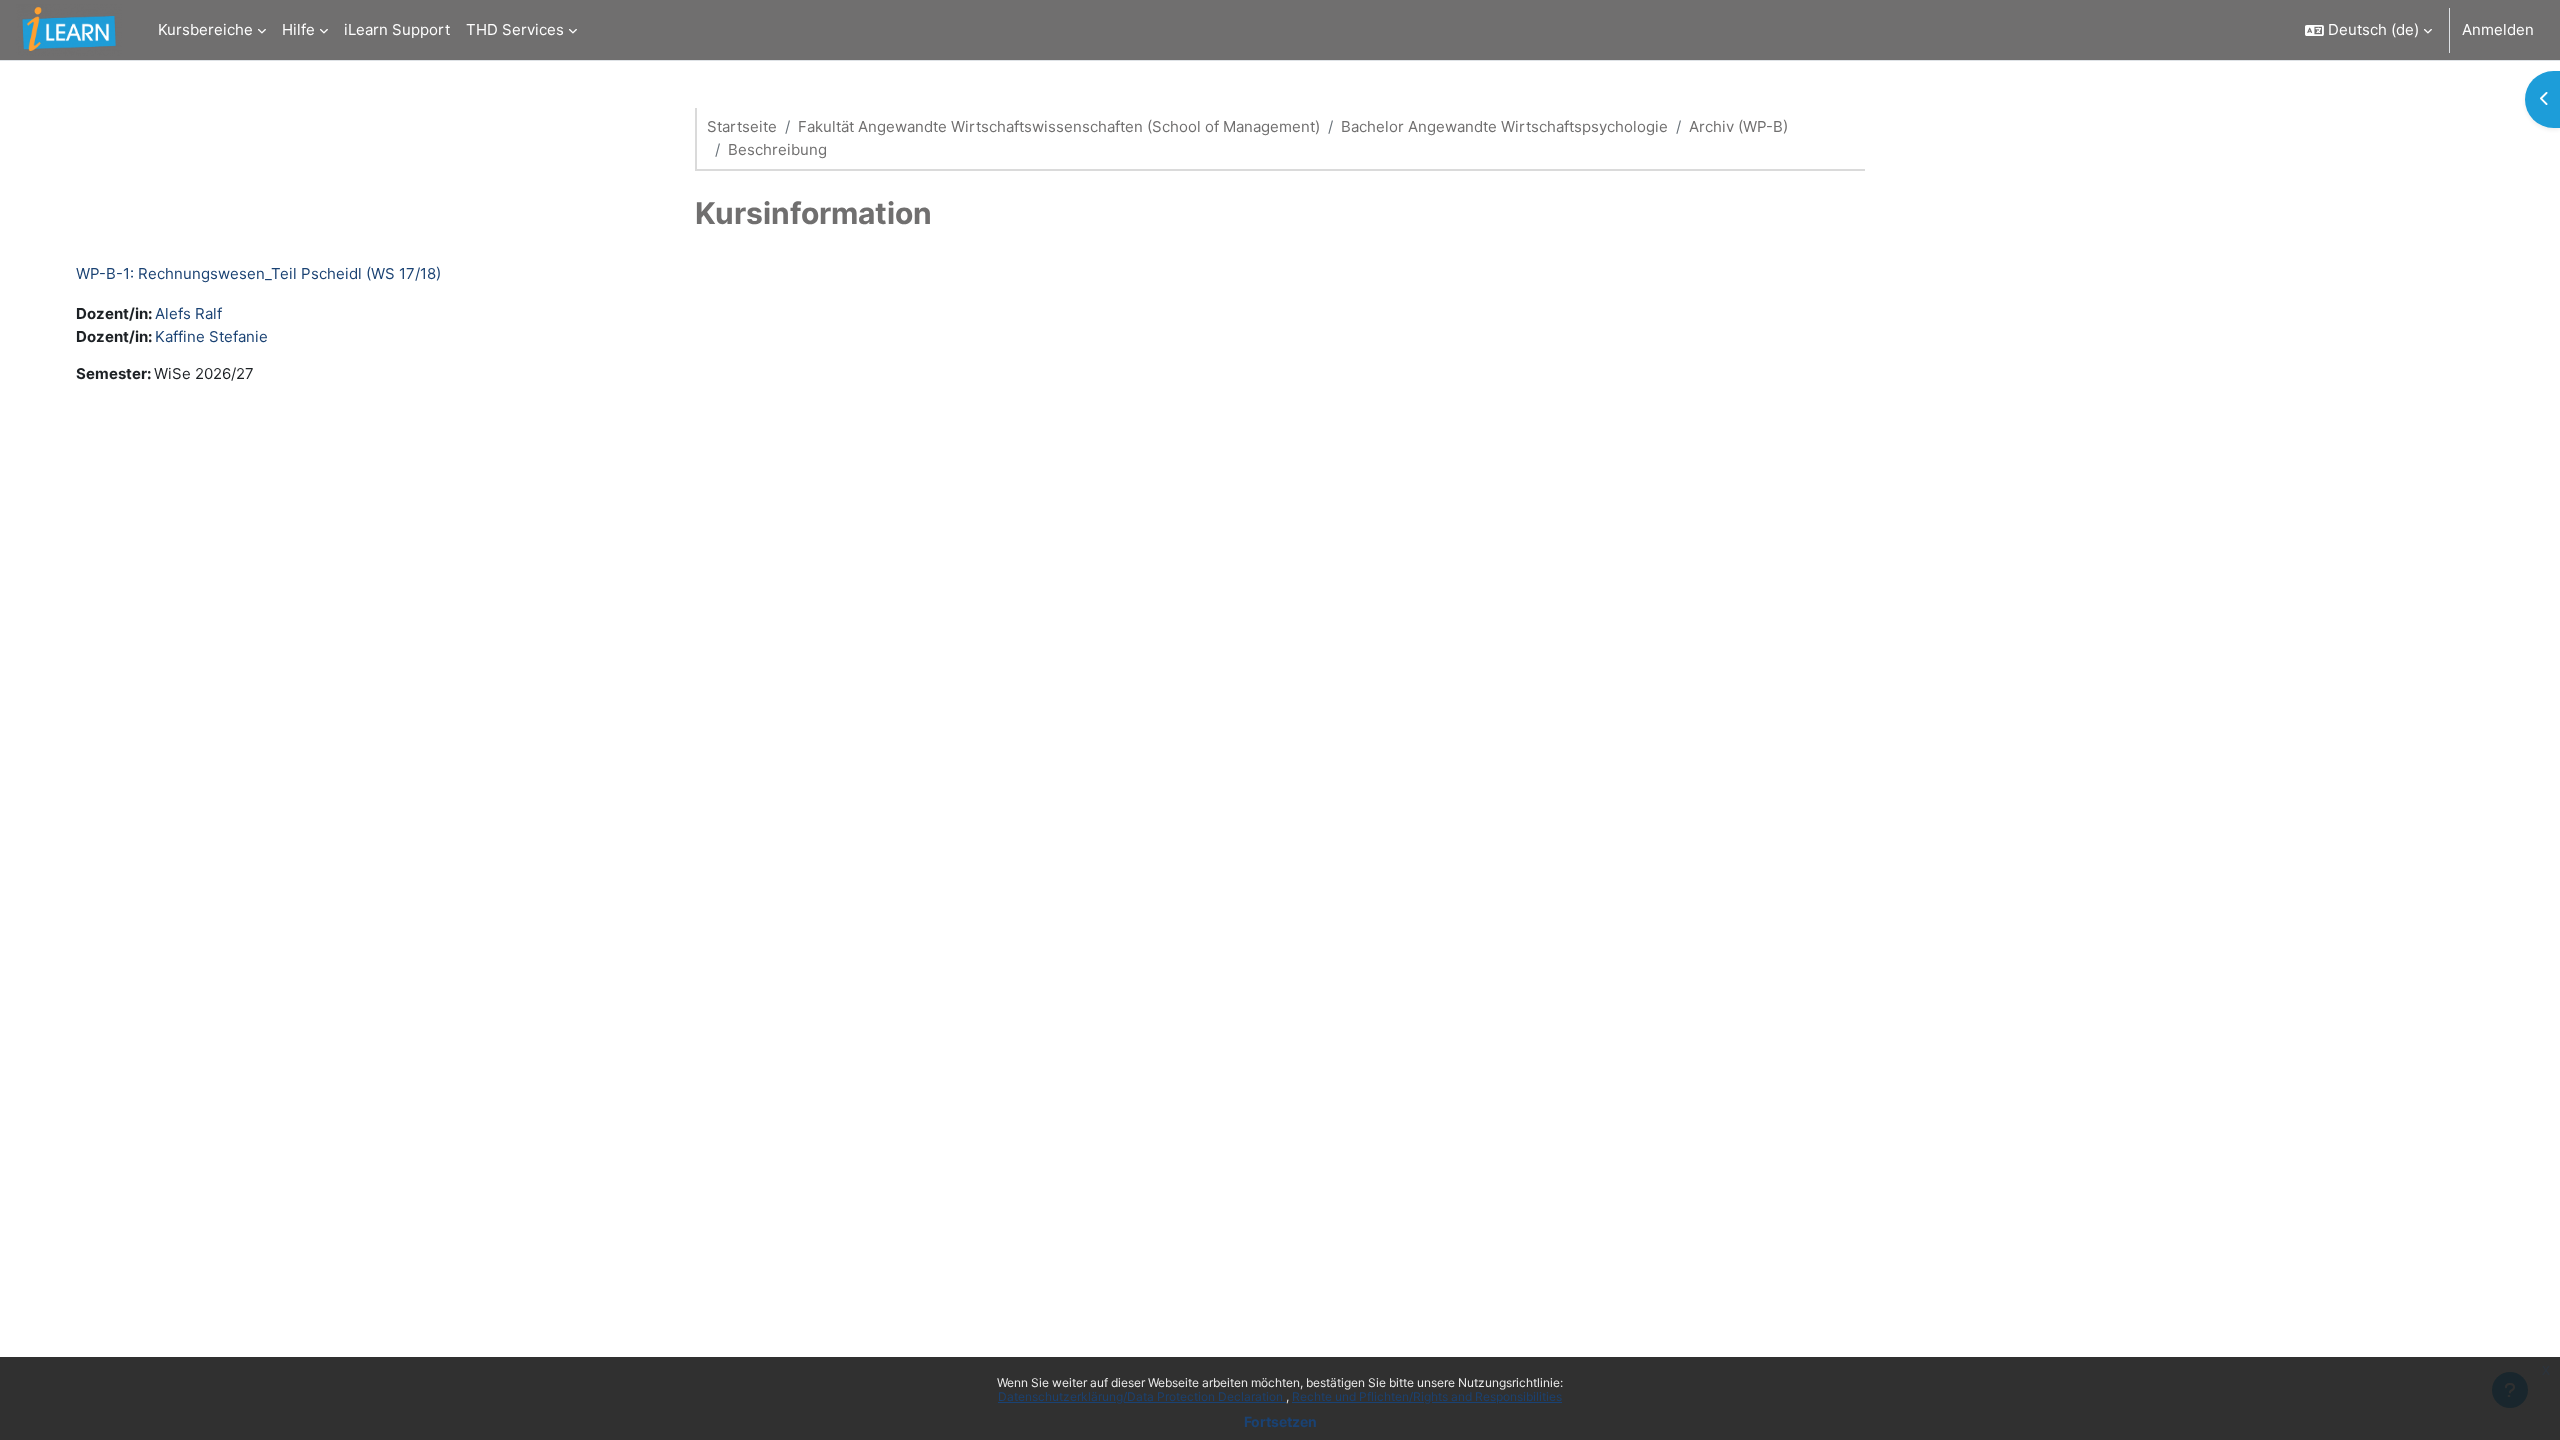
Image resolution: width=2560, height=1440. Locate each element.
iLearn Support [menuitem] (397, 29)
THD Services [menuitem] (515, 29)
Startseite (742, 126)
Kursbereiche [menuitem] (205, 29)
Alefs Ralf (188, 313)
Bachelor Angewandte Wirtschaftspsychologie (1504, 126)
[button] (2368, 30)
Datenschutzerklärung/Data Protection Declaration (1142, 1396)
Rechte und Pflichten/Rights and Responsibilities (1427, 1396)
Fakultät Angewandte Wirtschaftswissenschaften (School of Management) (1059, 126)
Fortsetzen (1280, 1421)
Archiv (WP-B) (1738, 126)
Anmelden (2498, 29)
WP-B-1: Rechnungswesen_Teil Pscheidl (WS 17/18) (258, 273)
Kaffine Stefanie (211, 336)
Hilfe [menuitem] (298, 29)
